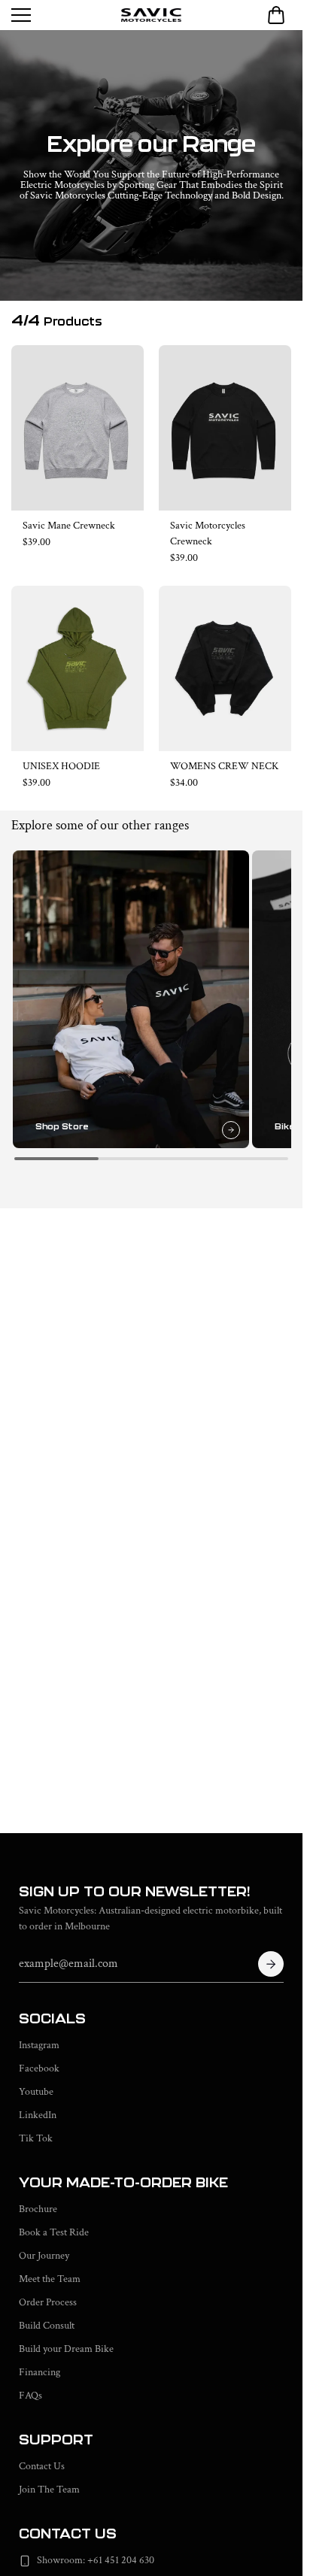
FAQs (30, 2396)
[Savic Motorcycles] (151, 15)
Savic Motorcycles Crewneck (208, 533)
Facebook (39, 2068)
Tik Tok (36, 2138)
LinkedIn (38, 2115)
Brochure (38, 2209)
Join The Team (49, 2490)
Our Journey (44, 2256)
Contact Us (42, 2466)
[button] (276, 15)
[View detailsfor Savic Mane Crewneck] (77, 428)
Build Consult (47, 2326)
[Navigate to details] (225, 1123)
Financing (40, 2372)
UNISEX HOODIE (61, 766)
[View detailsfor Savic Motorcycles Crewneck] (225, 428)
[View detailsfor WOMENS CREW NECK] (225, 668)
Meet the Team (50, 2279)
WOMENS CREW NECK (224, 766)
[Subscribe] (271, 1964)
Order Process (48, 2302)
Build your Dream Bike (66, 2349)
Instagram (39, 2045)
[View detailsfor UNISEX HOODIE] (77, 668)
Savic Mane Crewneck (69, 526)
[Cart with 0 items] (276, 15)
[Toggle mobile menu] (62, 15)
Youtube (36, 2092)
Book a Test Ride (54, 2232)
